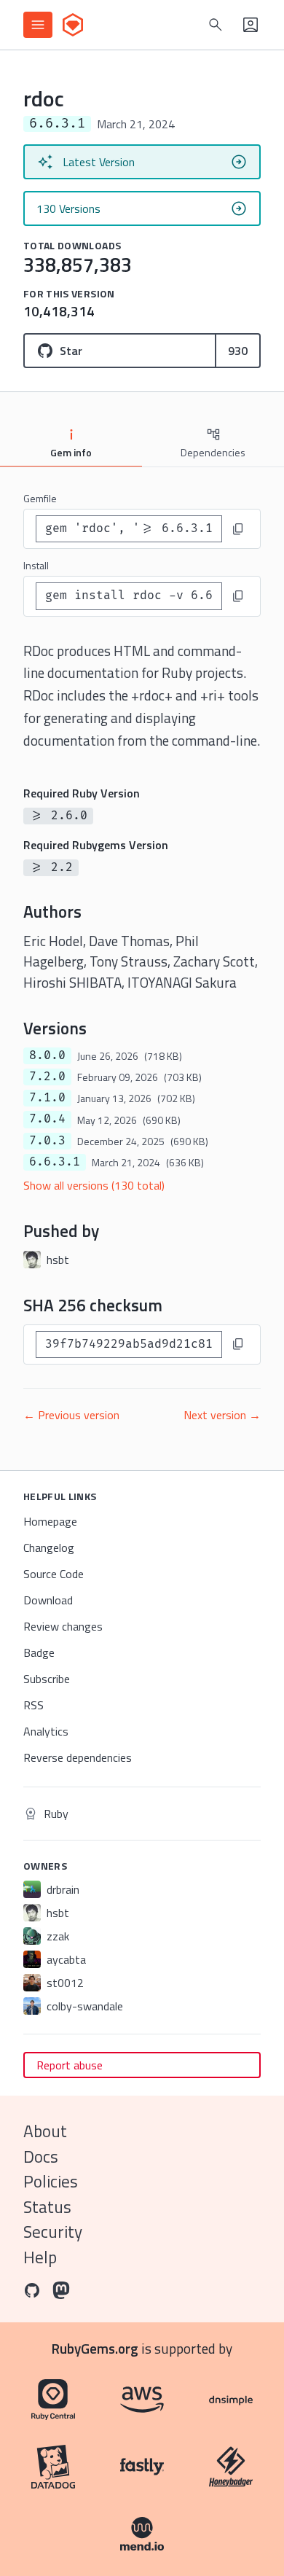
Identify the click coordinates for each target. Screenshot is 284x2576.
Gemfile (40, 498)
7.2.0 (47, 1077)
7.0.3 (47, 1141)
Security (53, 2232)
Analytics (46, 1731)
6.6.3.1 (55, 1162)
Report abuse (70, 2065)
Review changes (63, 1626)
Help (40, 2257)
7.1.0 (47, 1098)
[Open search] (216, 25)
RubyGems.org (95, 2348)
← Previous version (71, 1415)
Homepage (50, 1521)
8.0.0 (47, 1055)
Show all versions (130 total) (94, 1185)
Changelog (49, 1547)
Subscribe (47, 1679)
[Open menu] (38, 25)
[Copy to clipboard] (238, 529)
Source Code (54, 1574)
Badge (39, 1652)
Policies (51, 2181)
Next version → (222, 1415)
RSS (33, 1705)
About (45, 2131)
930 (238, 351)
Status (47, 2207)
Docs (41, 2157)
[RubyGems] (73, 25)
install (36, 565)
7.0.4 (47, 1119)
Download (48, 1600)
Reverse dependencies (78, 1757)
